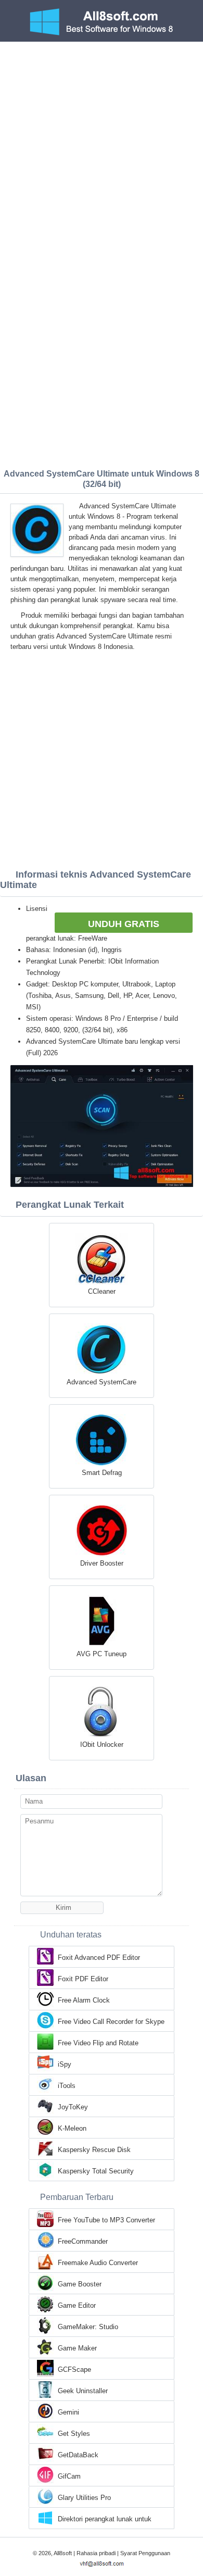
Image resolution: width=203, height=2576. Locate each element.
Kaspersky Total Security (96, 2171)
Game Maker (77, 2348)
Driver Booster (102, 1563)
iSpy (65, 2064)
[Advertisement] (102, 148)
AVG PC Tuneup (102, 1654)
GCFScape (74, 2369)
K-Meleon (72, 2128)
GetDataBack (78, 2455)
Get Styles (74, 2434)
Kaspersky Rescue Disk (94, 2150)
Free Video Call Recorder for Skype (111, 2022)
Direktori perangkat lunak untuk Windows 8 (105, 2520)
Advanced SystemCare (102, 1382)
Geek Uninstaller (83, 2391)
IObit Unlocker (102, 1745)
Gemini (68, 2412)
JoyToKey (73, 2107)
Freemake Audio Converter (98, 2263)
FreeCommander (83, 2241)
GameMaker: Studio (88, 2327)
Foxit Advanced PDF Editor (99, 1958)
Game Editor (77, 2305)
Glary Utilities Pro (84, 2498)
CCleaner (102, 1291)
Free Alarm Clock (84, 2000)
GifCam (69, 2476)
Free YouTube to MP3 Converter (106, 2220)
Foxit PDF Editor (83, 1979)
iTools (67, 2086)
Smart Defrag (102, 1473)
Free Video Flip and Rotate (98, 2043)
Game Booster (80, 2284)
